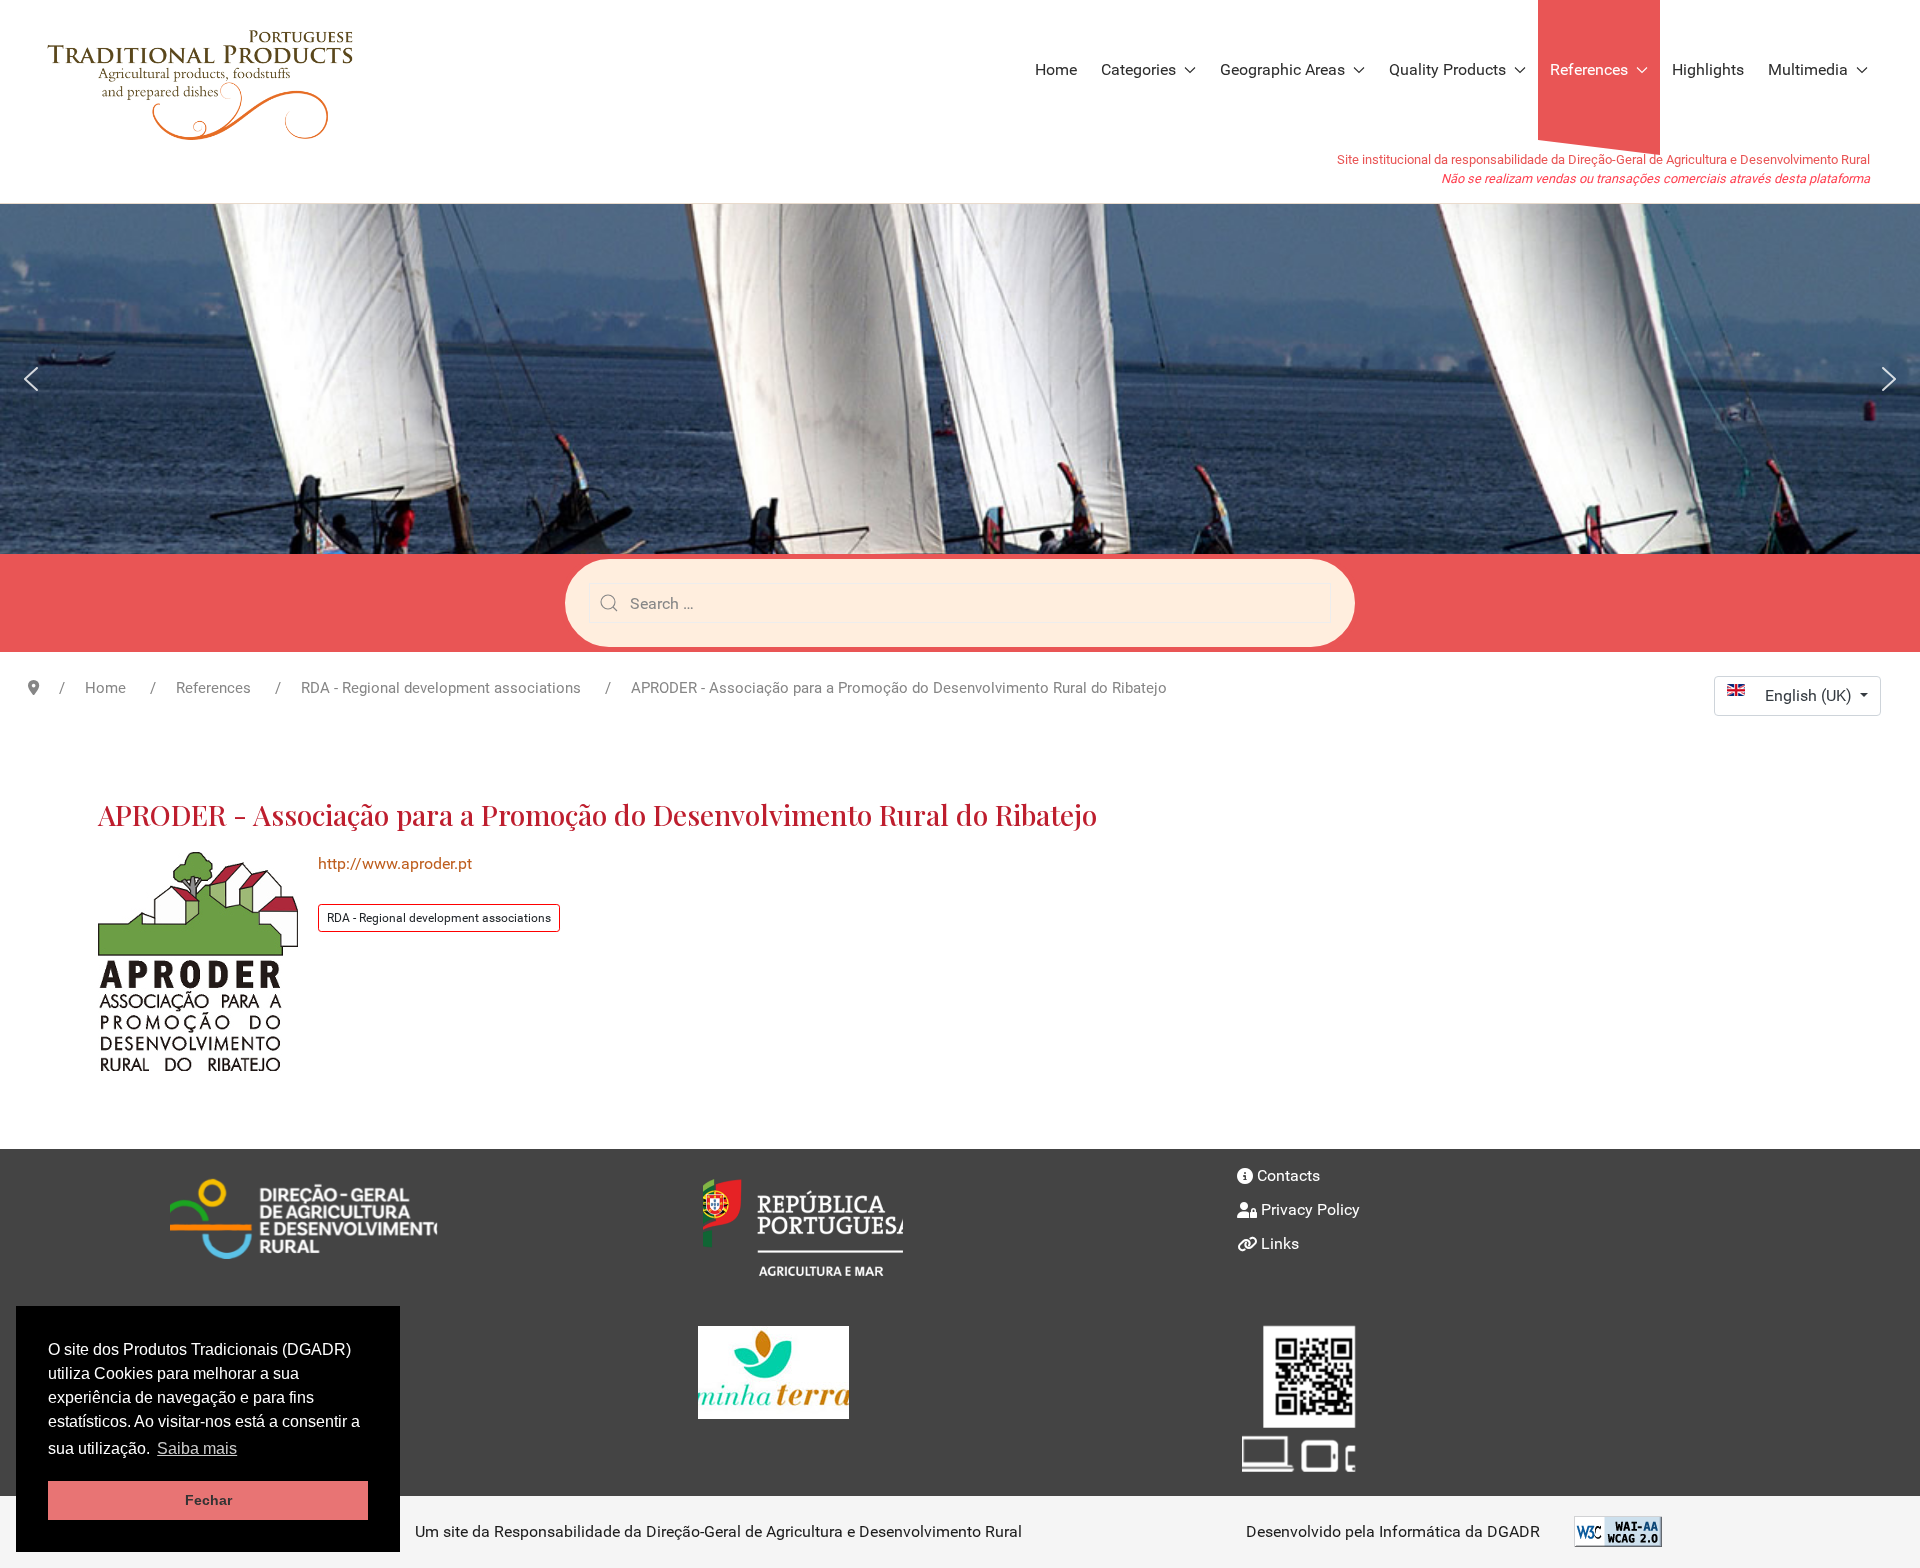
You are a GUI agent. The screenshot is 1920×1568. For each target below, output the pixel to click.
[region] (960, 379)
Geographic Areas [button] (1282, 69)
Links (1280, 1243)
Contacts (1288, 1175)
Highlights (1708, 69)
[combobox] (960, 603)
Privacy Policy (1310, 1209)
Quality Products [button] (1447, 69)
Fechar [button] (208, 1500)
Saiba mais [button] (197, 1448)
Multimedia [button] (1808, 69)
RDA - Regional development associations (439, 918)
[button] (31, 379)
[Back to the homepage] (211, 70)
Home (1056, 69)
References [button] (1589, 69)
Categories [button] (1138, 69)
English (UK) (1810, 695)
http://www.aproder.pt (395, 863)
